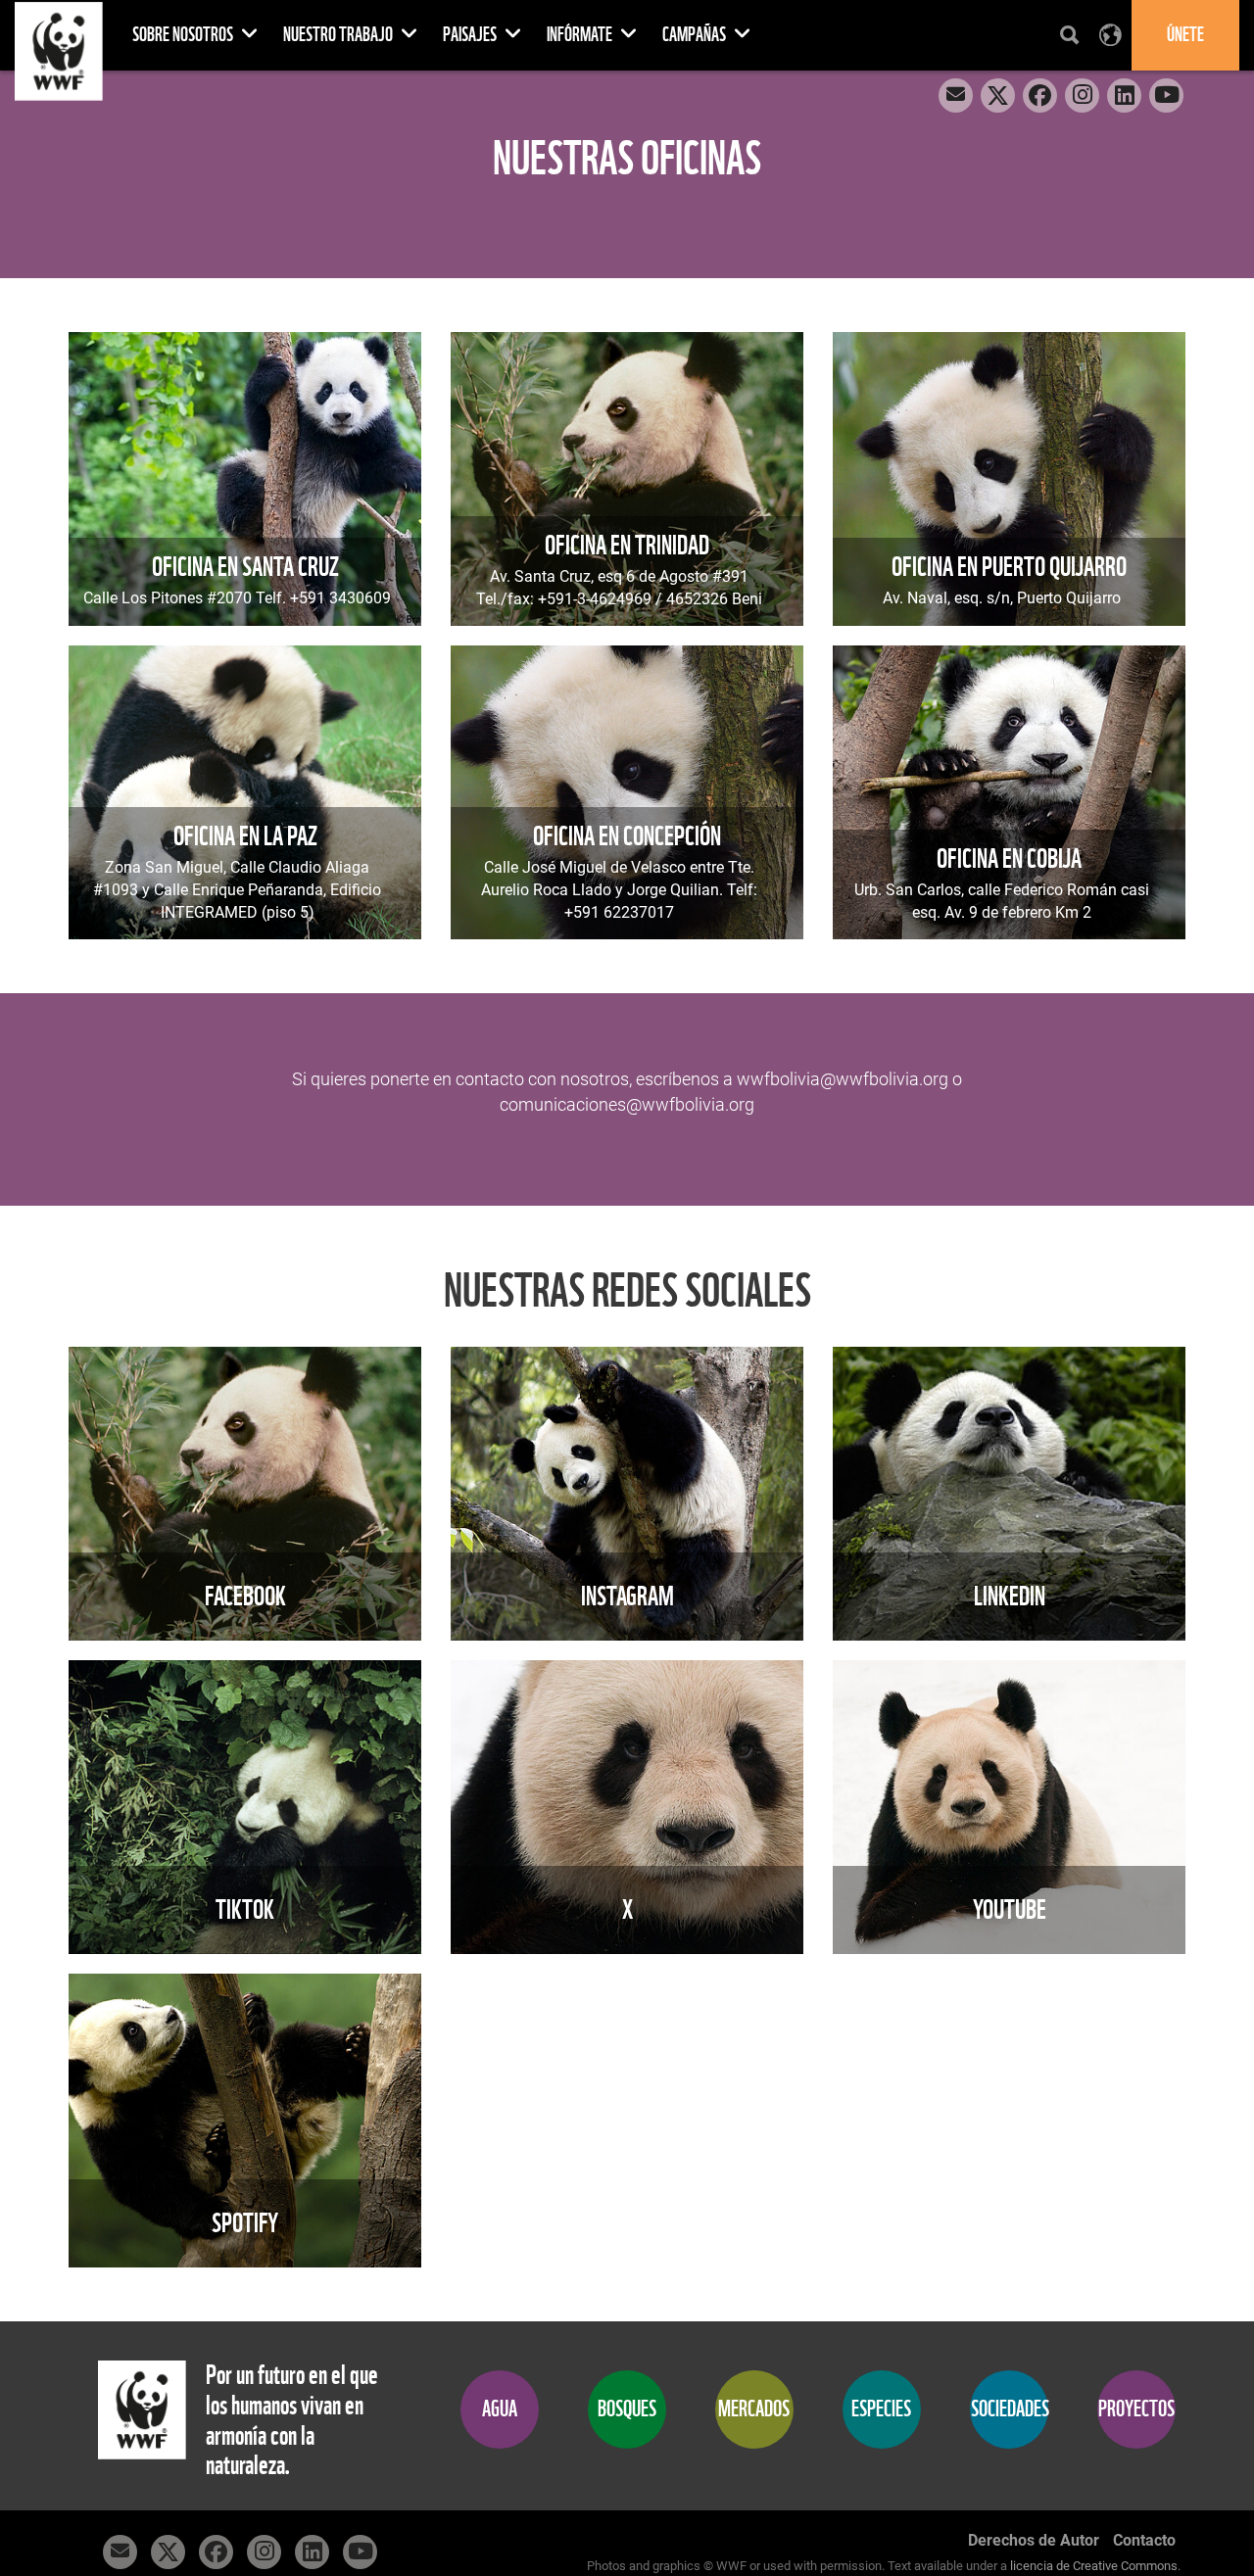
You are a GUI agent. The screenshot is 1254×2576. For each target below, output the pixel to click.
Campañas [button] (696, 35)
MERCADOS (754, 2409)
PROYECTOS (1136, 2409)
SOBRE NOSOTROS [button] (184, 35)
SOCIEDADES (1010, 2409)
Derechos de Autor (1034, 2540)
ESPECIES (881, 2409)
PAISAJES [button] (471, 35)
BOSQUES (627, 2409)
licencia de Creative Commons (1094, 2566)
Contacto (1144, 2540)
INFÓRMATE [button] (581, 35)
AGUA (500, 2409)
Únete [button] (1185, 35)
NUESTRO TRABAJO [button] (339, 35)
